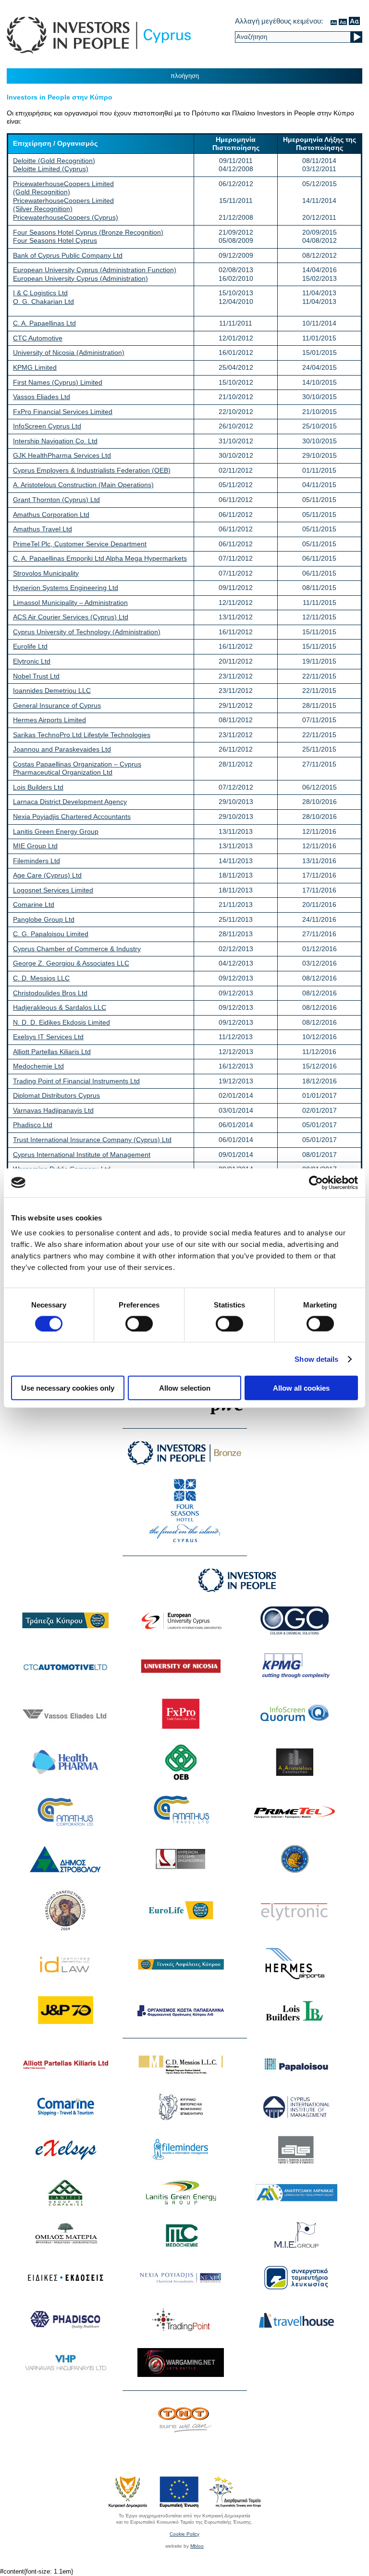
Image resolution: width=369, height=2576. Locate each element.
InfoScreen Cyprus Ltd (47, 426)
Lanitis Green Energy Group (56, 831)
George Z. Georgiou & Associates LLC (71, 963)
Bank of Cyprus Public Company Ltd (68, 255)
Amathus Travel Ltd (43, 529)
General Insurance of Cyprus (57, 705)
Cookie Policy (184, 2534)
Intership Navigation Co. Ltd (55, 441)
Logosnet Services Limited (53, 890)
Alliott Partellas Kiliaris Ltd (52, 1052)
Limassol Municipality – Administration (70, 603)
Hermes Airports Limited (49, 720)
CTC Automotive (38, 338)
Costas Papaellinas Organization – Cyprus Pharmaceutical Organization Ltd (77, 768)
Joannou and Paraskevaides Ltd (62, 749)
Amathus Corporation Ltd (51, 515)
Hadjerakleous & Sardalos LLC (60, 1007)
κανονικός (334, 21)
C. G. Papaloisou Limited (51, 934)
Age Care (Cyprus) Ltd (47, 875)
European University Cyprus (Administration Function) (95, 270)
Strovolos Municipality (46, 573)
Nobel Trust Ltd (36, 676)
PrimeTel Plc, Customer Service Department (80, 544)
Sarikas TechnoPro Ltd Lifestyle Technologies (82, 735)
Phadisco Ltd (33, 1125)
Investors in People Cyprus (99, 35)
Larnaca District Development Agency (70, 802)
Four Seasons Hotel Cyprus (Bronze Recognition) (88, 232)
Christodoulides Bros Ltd (50, 993)
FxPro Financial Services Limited (63, 412)
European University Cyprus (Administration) (80, 278)
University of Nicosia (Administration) (69, 352)
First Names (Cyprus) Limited (58, 382)
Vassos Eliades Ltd (42, 397)
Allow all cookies (301, 1388)
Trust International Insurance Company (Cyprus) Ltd (92, 1140)
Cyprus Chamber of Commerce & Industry (77, 949)
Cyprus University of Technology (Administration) (87, 632)
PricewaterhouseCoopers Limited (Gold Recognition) (63, 188)
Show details (316, 1359)
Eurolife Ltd (30, 646)
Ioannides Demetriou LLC (52, 691)
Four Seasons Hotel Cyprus (55, 240)
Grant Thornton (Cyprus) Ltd (56, 500)
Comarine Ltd (34, 905)
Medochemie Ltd (38, 1066)
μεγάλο (354, 21)
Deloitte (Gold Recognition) (54, 161)
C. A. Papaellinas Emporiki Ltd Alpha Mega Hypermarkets (100, 558)
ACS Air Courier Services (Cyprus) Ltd (71, 617)
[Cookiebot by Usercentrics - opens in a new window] (316, 1182)
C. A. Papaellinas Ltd (44, 323)
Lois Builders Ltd (38, 787)
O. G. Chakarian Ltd (43, 302)
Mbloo (197, 2546)
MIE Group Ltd (35, 846)
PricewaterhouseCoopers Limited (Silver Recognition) (63, 205)
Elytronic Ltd (32, 661)
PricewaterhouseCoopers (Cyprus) (66, 217)
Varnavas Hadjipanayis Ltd (53, 1110)
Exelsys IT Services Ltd (48, 1037)
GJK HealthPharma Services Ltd (62, 455)
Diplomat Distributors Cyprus (56, 1095)
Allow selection (185, 1388)
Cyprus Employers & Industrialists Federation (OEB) (92, 470)
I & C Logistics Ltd (40, 293)
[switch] (139, 1323)
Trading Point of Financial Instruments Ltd (76, 1081)
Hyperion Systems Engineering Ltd (66, 588)
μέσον (343, 21)
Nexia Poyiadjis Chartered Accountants (72, 817)
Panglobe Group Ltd (44, 919)
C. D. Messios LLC (41, 978)
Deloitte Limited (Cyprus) (51, 169)
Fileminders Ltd (37, 861)
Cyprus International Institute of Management (82, 1155)
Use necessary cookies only (68, 1388)
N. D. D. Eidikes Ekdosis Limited (61, 1022)
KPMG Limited (35, 367)
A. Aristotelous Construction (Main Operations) (83, 485)
